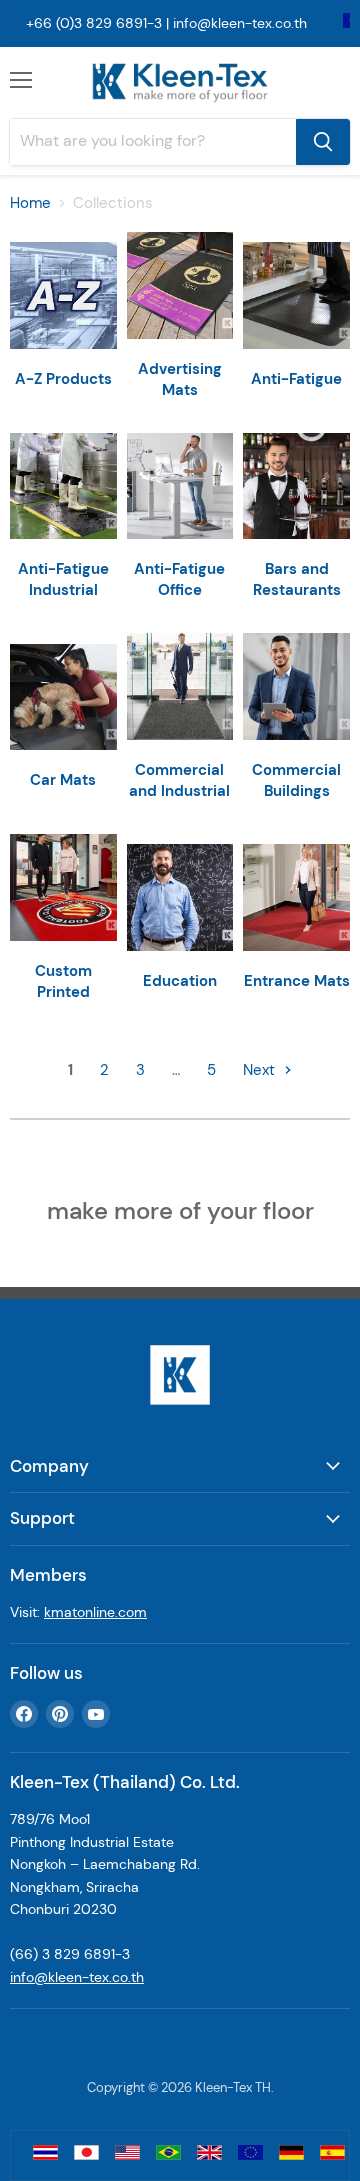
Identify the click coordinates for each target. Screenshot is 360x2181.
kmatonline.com (95, 1612)
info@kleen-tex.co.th (240, 23)
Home (30, 203)
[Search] (323, 142)
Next (261, 1070)
